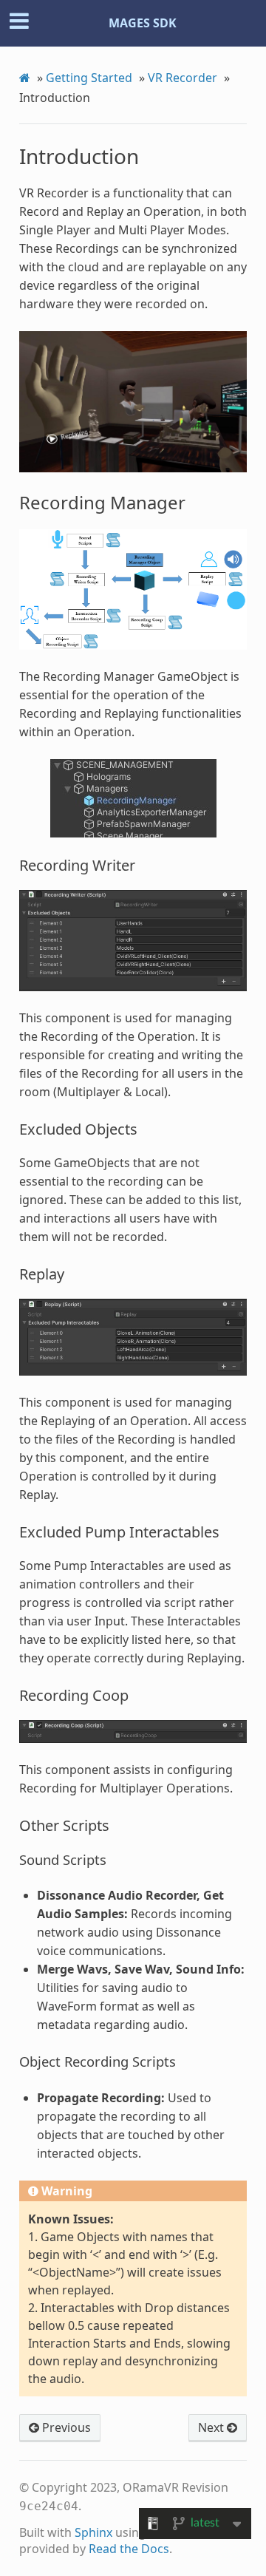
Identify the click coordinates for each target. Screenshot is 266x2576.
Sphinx (93, 2532)
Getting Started (89, 78)
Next (212, 2427)
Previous (65, 2427)
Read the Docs (129, 2549)
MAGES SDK (143, 23)
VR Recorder (183, 78)
